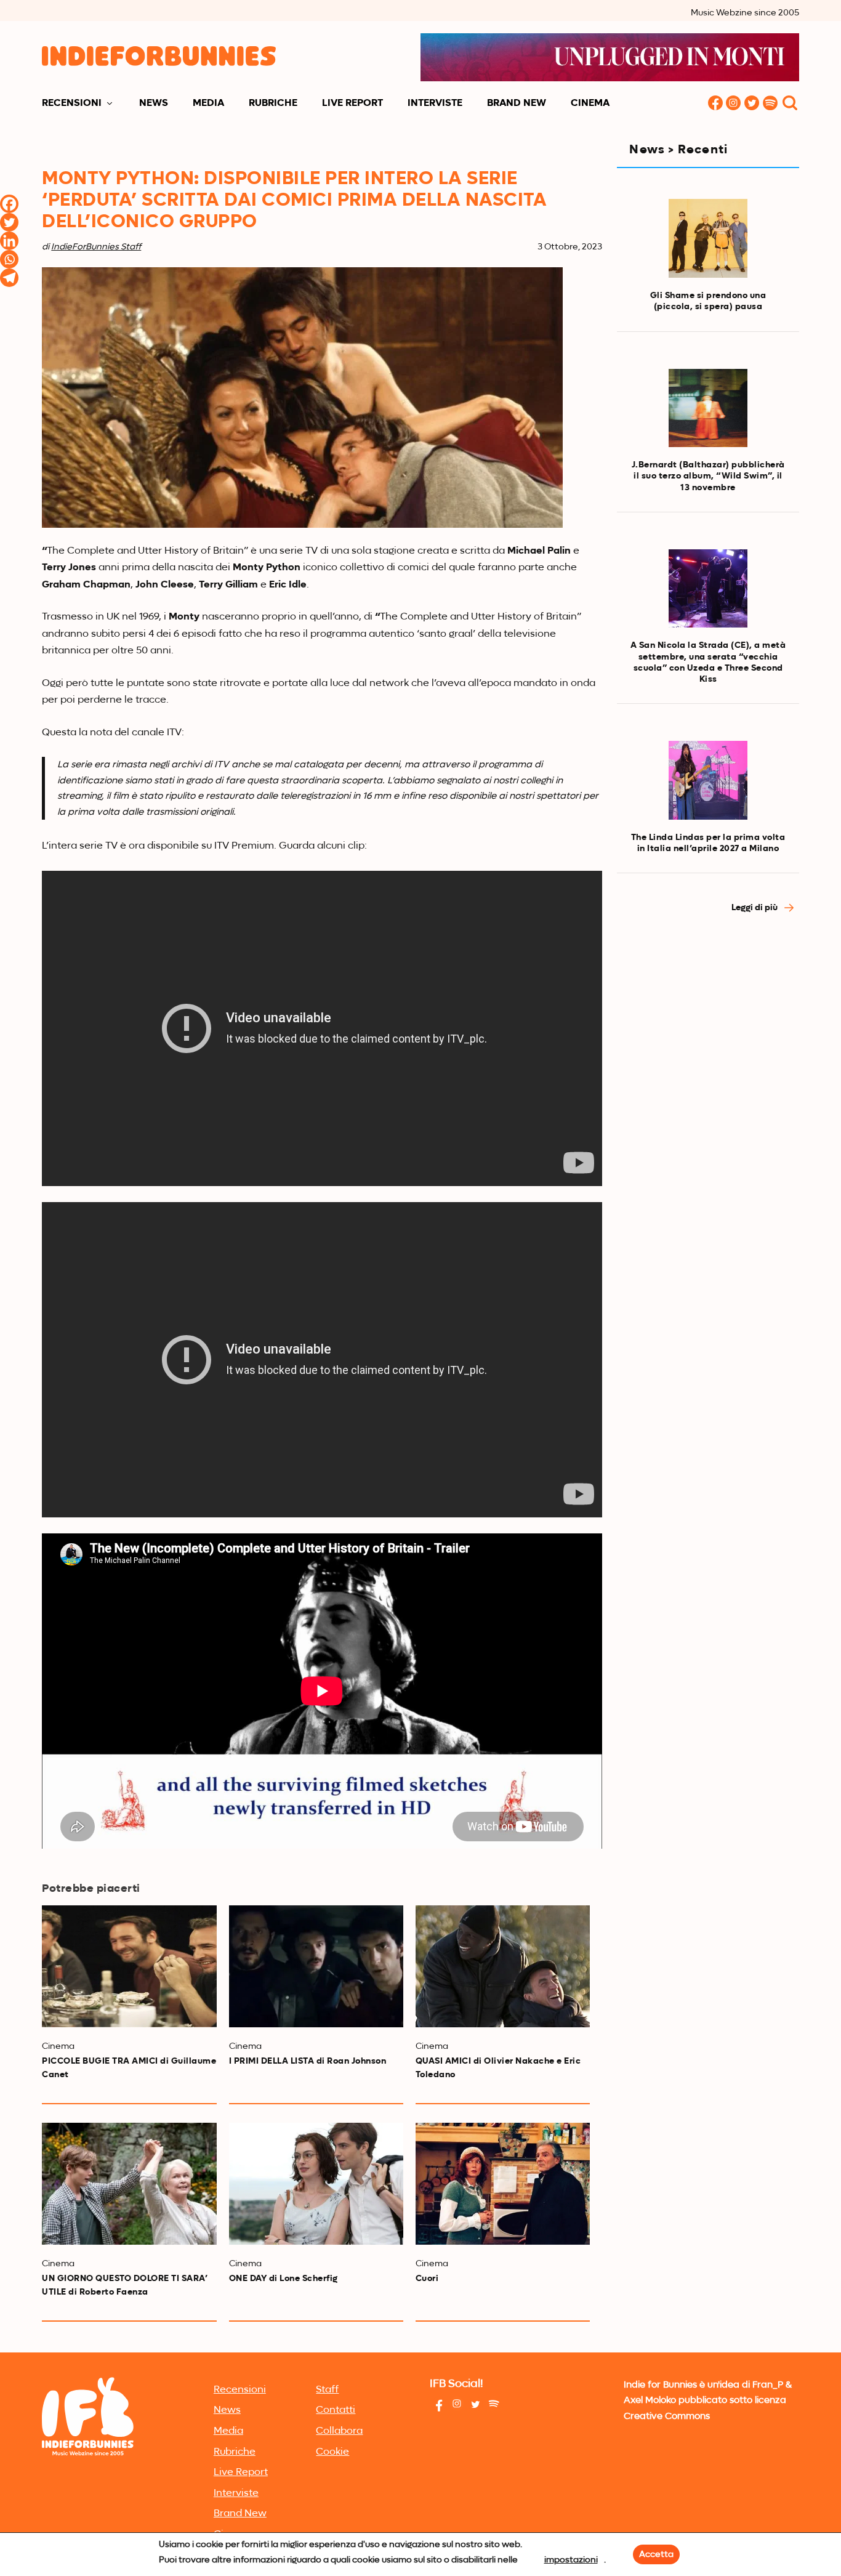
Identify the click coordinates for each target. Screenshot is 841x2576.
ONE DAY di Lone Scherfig (284, 2279)
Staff (327, 2390)
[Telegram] (9, 278)
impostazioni (571, 2560)
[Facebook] (9, 204)
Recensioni (72, 103)
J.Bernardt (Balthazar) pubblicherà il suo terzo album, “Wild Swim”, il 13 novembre (708, 476)
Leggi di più (755, 908)
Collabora (339, 2431)
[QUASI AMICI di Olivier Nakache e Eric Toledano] (503, 1966)
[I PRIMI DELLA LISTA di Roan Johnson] (316, 1966)
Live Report (352, 103)
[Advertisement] (708, 1133)
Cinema (590, 103)
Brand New (517, 103)
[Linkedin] (9, 241)
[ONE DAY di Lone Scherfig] (316, 2184)
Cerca (790, 104)
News (154, 103)
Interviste (435, 103)
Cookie (332, 2452)
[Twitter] (9, 222)
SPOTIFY (771, 104)
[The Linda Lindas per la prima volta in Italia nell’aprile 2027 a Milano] (708, 780)
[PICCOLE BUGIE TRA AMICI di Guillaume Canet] (129, 1966)
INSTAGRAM (734, 104)
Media (208, 103)
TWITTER (752, 104)
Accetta (656, 2554)
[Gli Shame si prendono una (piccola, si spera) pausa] (708, 238)
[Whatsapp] (9, 259)
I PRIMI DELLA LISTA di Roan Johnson (308, 2061)
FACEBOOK (715, 104)
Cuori (427, 2279)
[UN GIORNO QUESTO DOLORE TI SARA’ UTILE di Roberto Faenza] (129, 2184)
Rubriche (273, 103)
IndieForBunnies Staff (96, 247)
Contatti (336, 2410)
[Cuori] (503, 2184)
